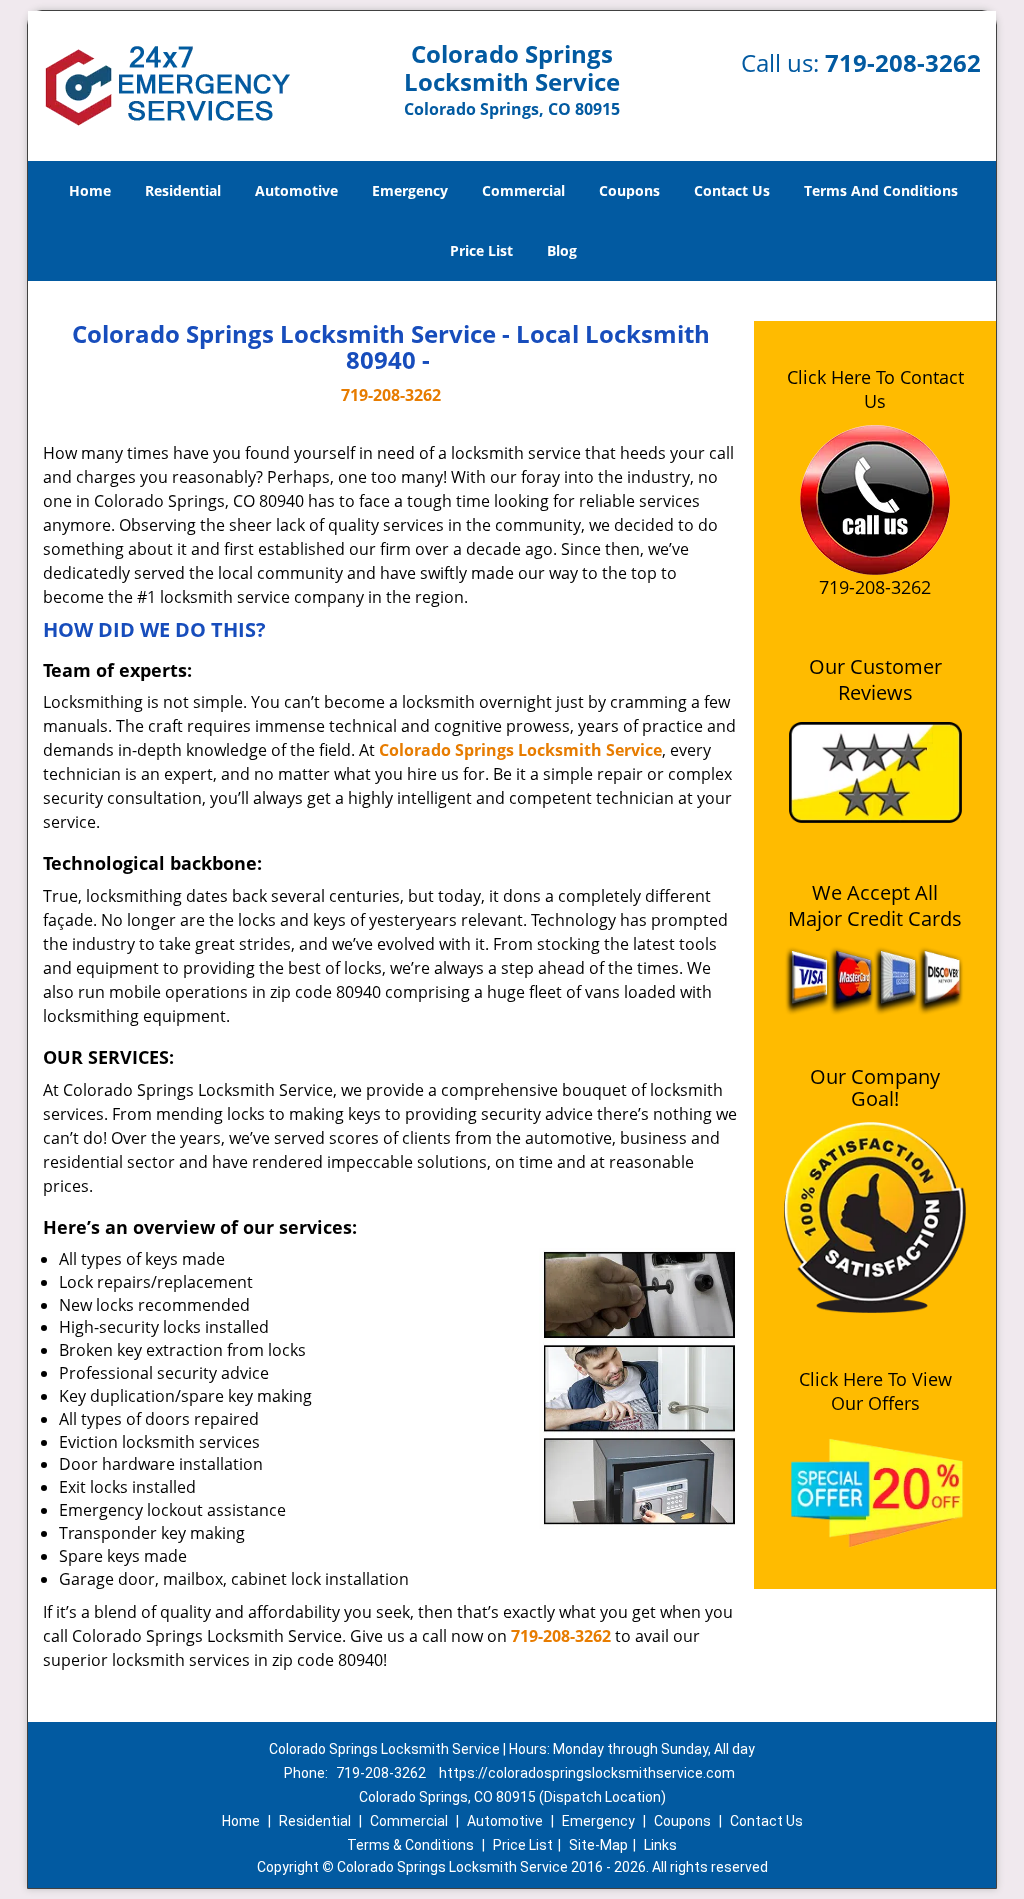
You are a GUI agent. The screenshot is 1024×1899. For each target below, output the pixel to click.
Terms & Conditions (410, 1845)
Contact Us (732, 190)
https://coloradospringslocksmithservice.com (587, 1773)
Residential (183, 190)
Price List (481, 250)
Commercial (523, 190)
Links (660, 1845)
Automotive (296, 190)
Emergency (410, 190)
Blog (562, 250)
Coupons (629, 190)
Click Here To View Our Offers (875, 1391)
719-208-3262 (903, 62)
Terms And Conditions (881, 190)
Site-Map (598, 1845)
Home (90, 190)
